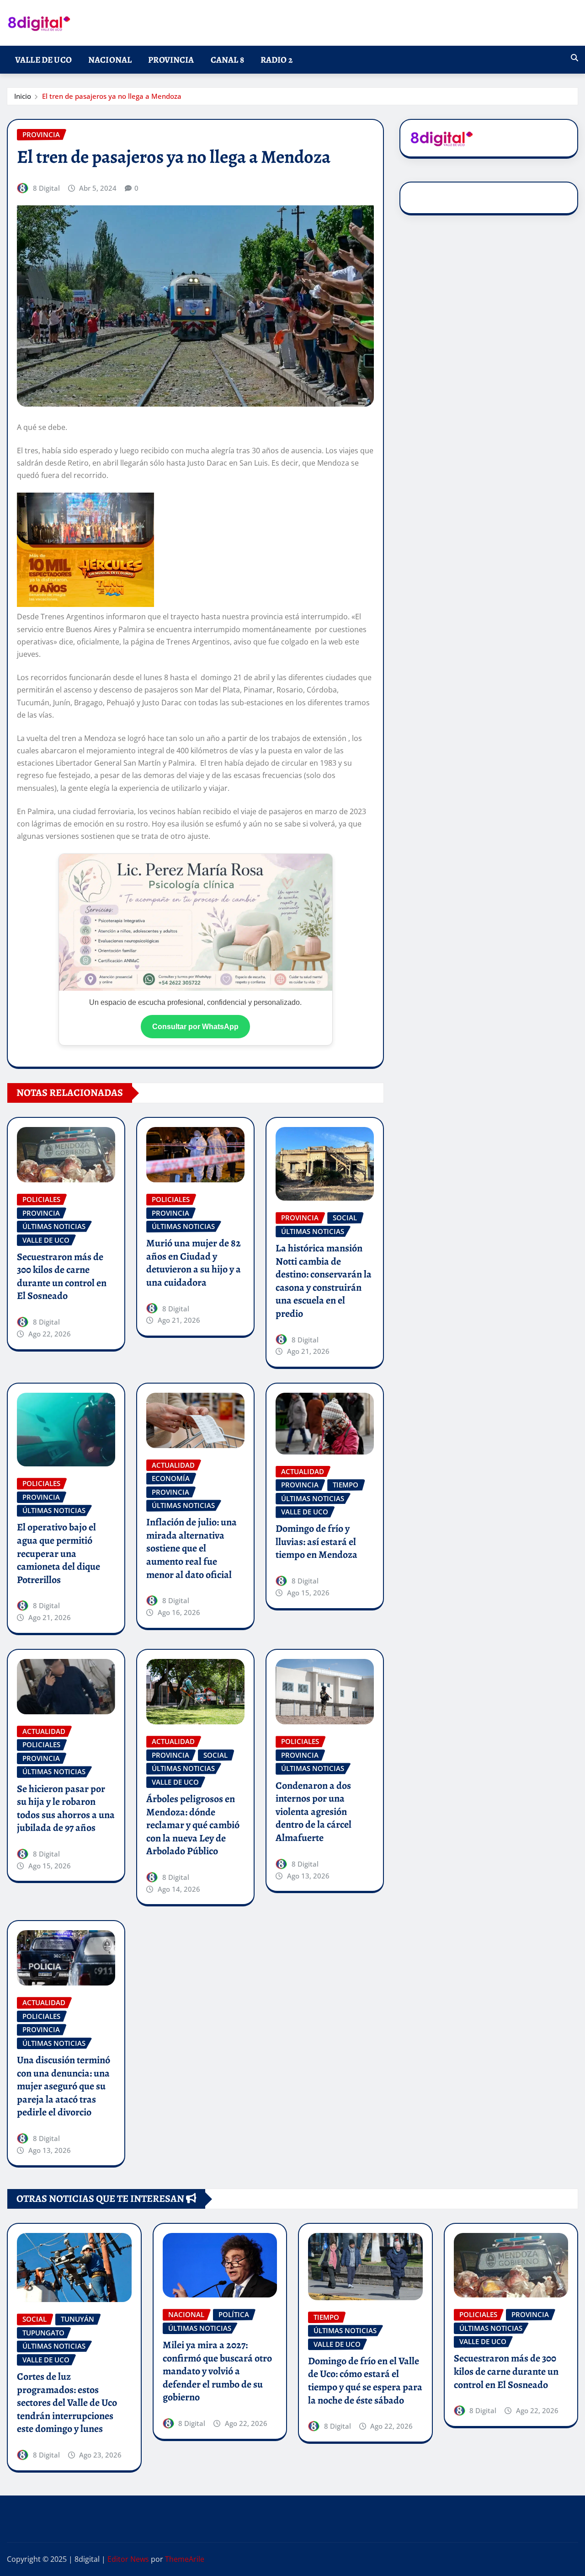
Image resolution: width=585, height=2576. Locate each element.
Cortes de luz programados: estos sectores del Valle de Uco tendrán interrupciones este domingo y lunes (67, 2403)
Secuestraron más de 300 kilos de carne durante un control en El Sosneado (62, 1277)
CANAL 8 (227, 60)
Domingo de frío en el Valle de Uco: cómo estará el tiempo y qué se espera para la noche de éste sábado (365, 2381)
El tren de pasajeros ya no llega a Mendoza (112, 96)
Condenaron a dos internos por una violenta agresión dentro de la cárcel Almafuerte (314, 1812)
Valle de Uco (43, 60)
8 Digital (46, 188)
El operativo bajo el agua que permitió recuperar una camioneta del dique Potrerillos (58, 1553)
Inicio (23, 96)
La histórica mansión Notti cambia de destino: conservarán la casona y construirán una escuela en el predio (324, 1281)
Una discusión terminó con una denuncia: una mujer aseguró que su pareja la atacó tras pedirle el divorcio (64, 2086)
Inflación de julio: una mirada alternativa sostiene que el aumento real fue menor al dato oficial (191, 1548)
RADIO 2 (277, 60)
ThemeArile (185, 2559)
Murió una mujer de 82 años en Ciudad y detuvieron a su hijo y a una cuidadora (194, 1263)
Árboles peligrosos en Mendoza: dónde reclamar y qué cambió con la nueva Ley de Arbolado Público (193, 1825)
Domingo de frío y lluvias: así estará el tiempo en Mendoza (316, 1542)
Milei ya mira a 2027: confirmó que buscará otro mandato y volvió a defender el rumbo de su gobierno (217, 2371)
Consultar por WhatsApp (195, 1027)
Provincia (171, 60)
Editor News (128, 2559)
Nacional (110, 60)
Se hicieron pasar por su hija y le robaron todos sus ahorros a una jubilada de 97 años (66, 1809)
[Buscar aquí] (574, 58)
